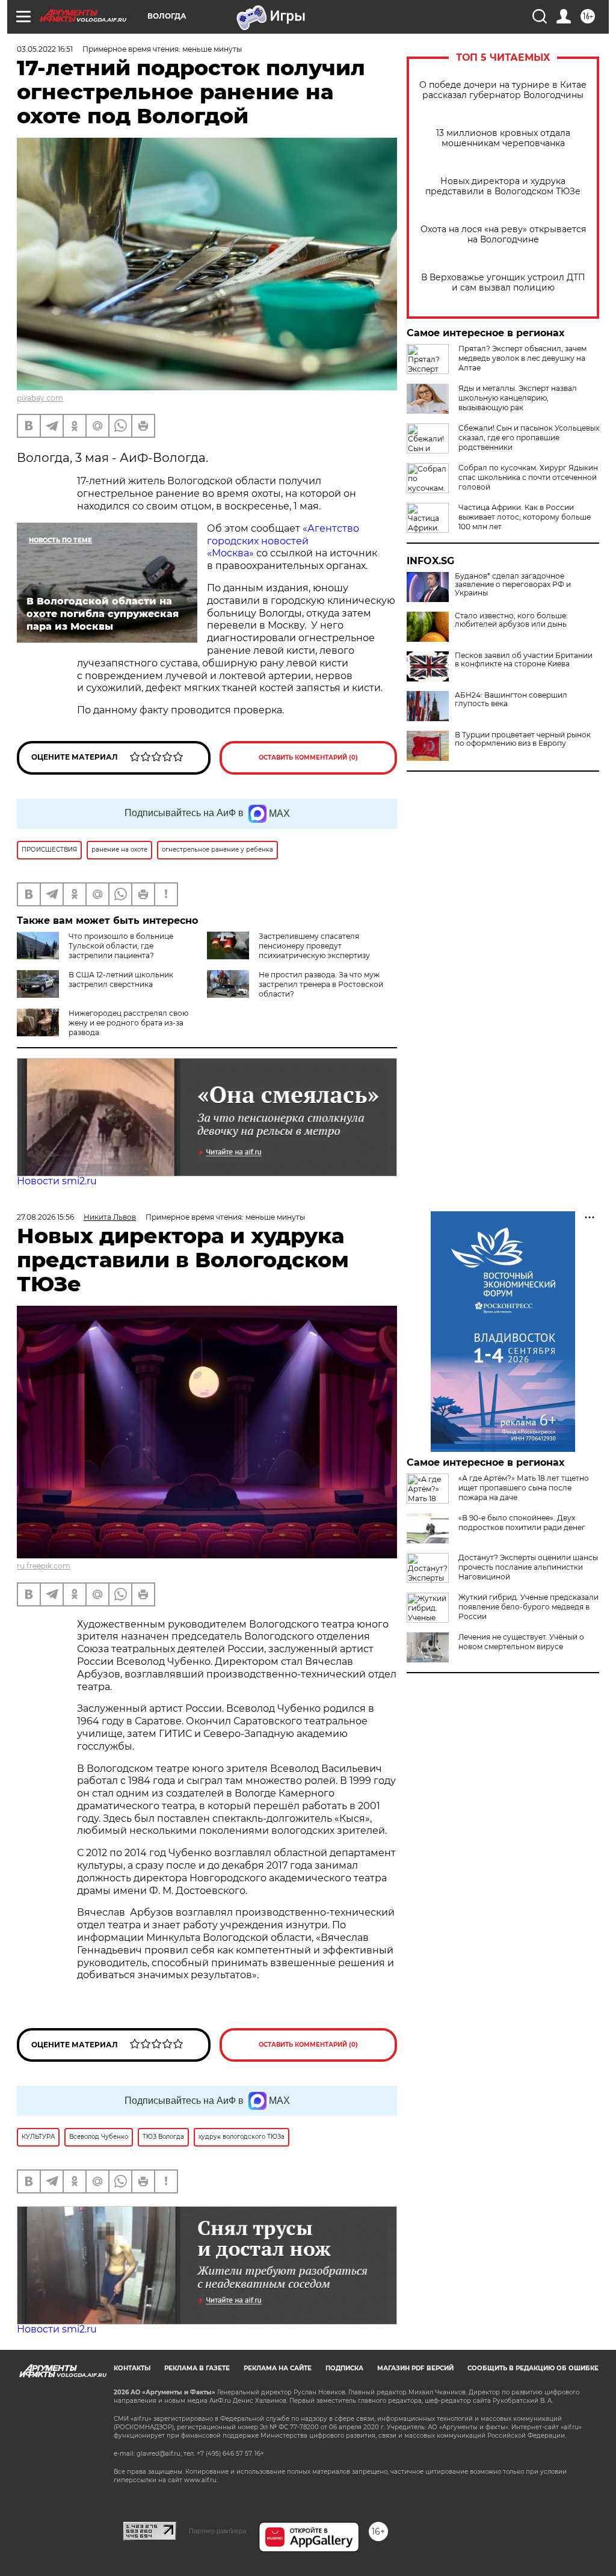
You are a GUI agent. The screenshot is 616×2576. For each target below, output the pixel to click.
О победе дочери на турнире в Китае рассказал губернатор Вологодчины (503, 90)
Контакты (132, 2368)
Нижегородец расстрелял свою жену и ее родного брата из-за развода (128, 1023)
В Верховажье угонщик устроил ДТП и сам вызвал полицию (503, 283)
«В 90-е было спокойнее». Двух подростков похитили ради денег (522, 1523)
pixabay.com (40, 398)
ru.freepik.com (44, 1566)
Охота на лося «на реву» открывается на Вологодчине (503, 235)
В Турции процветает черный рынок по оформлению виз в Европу (523, 739)
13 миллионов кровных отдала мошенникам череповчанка (503, 138)
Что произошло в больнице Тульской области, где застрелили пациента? (121, 946)
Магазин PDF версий (415, 2368)
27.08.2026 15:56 (45, 1217)
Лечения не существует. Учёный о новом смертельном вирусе (521, 1642)
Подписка (344, 2368)
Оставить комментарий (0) (308, 758)
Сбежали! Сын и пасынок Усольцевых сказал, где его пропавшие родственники (529, 438)
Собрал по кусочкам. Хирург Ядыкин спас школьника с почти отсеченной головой (528, 477)
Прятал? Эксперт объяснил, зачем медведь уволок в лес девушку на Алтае (522, 358)
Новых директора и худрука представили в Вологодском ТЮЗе (503, 186)
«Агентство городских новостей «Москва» (283, 541)
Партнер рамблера (217, 2531)
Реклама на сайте (278, 2368)
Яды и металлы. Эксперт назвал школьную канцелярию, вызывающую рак (518, 398)
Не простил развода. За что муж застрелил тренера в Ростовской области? (321, 984)
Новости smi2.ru (57, 1181)
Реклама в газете (197, 2368)
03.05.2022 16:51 (45, 49)
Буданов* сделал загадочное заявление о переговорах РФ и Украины (513, 585)
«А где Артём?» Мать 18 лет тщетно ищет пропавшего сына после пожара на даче (524, 1488)
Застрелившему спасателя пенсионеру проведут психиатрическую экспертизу (314, 946)
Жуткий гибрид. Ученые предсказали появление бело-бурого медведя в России (528, 1607)
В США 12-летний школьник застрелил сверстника (121, 979)
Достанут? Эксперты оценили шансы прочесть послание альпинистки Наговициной (528, 1567)
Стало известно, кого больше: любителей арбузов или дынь (511, 620)
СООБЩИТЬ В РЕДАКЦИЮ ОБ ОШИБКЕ (533, 2368)
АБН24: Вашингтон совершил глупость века (511, 699)
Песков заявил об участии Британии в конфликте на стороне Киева (524, 660)
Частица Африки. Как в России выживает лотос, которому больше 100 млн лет (525, 517)
